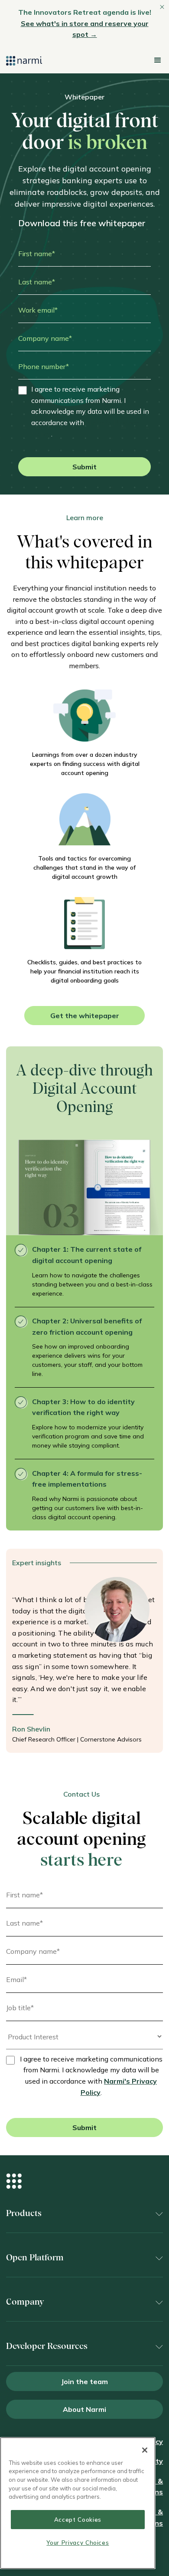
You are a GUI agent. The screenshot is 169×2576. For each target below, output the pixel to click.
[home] (24, 60)
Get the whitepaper (85, 1016)
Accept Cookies (78, 2520)
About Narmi (84, 2409)
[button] (157, 60)
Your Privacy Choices (78, 2543)
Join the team (84, 2381)
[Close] (145, 2450)
